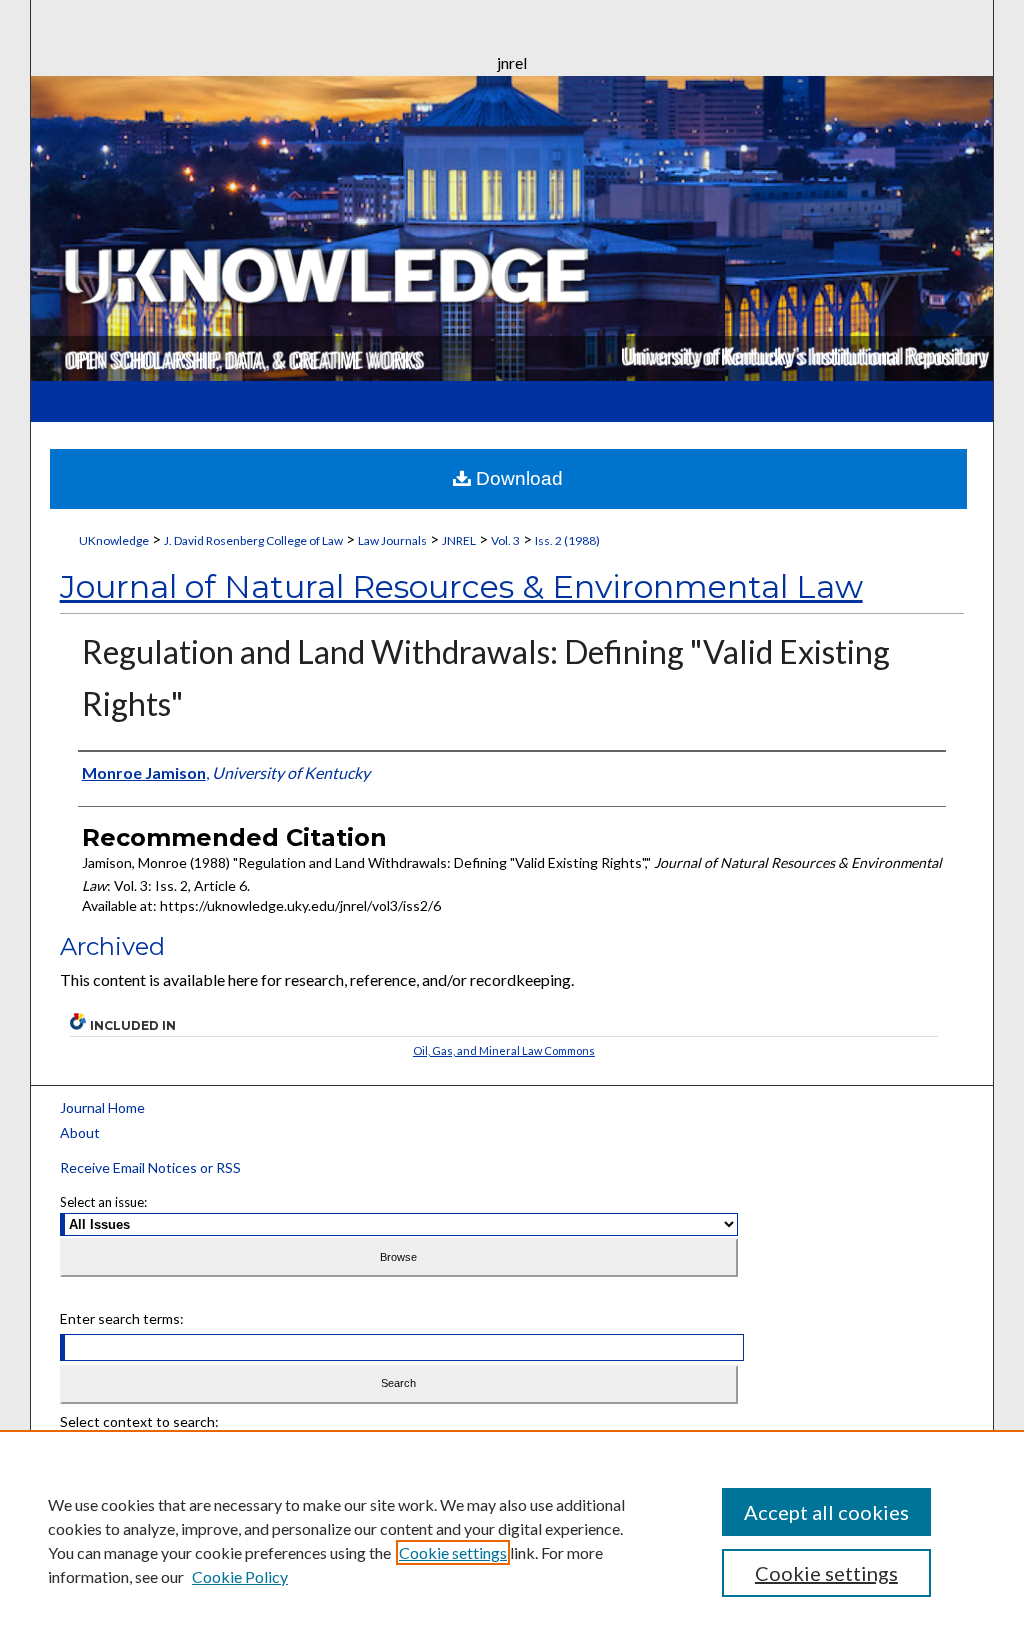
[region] (512, 1540)
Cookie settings (453, 1552)
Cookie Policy (240, 1576)
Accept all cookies (826, 1512)
